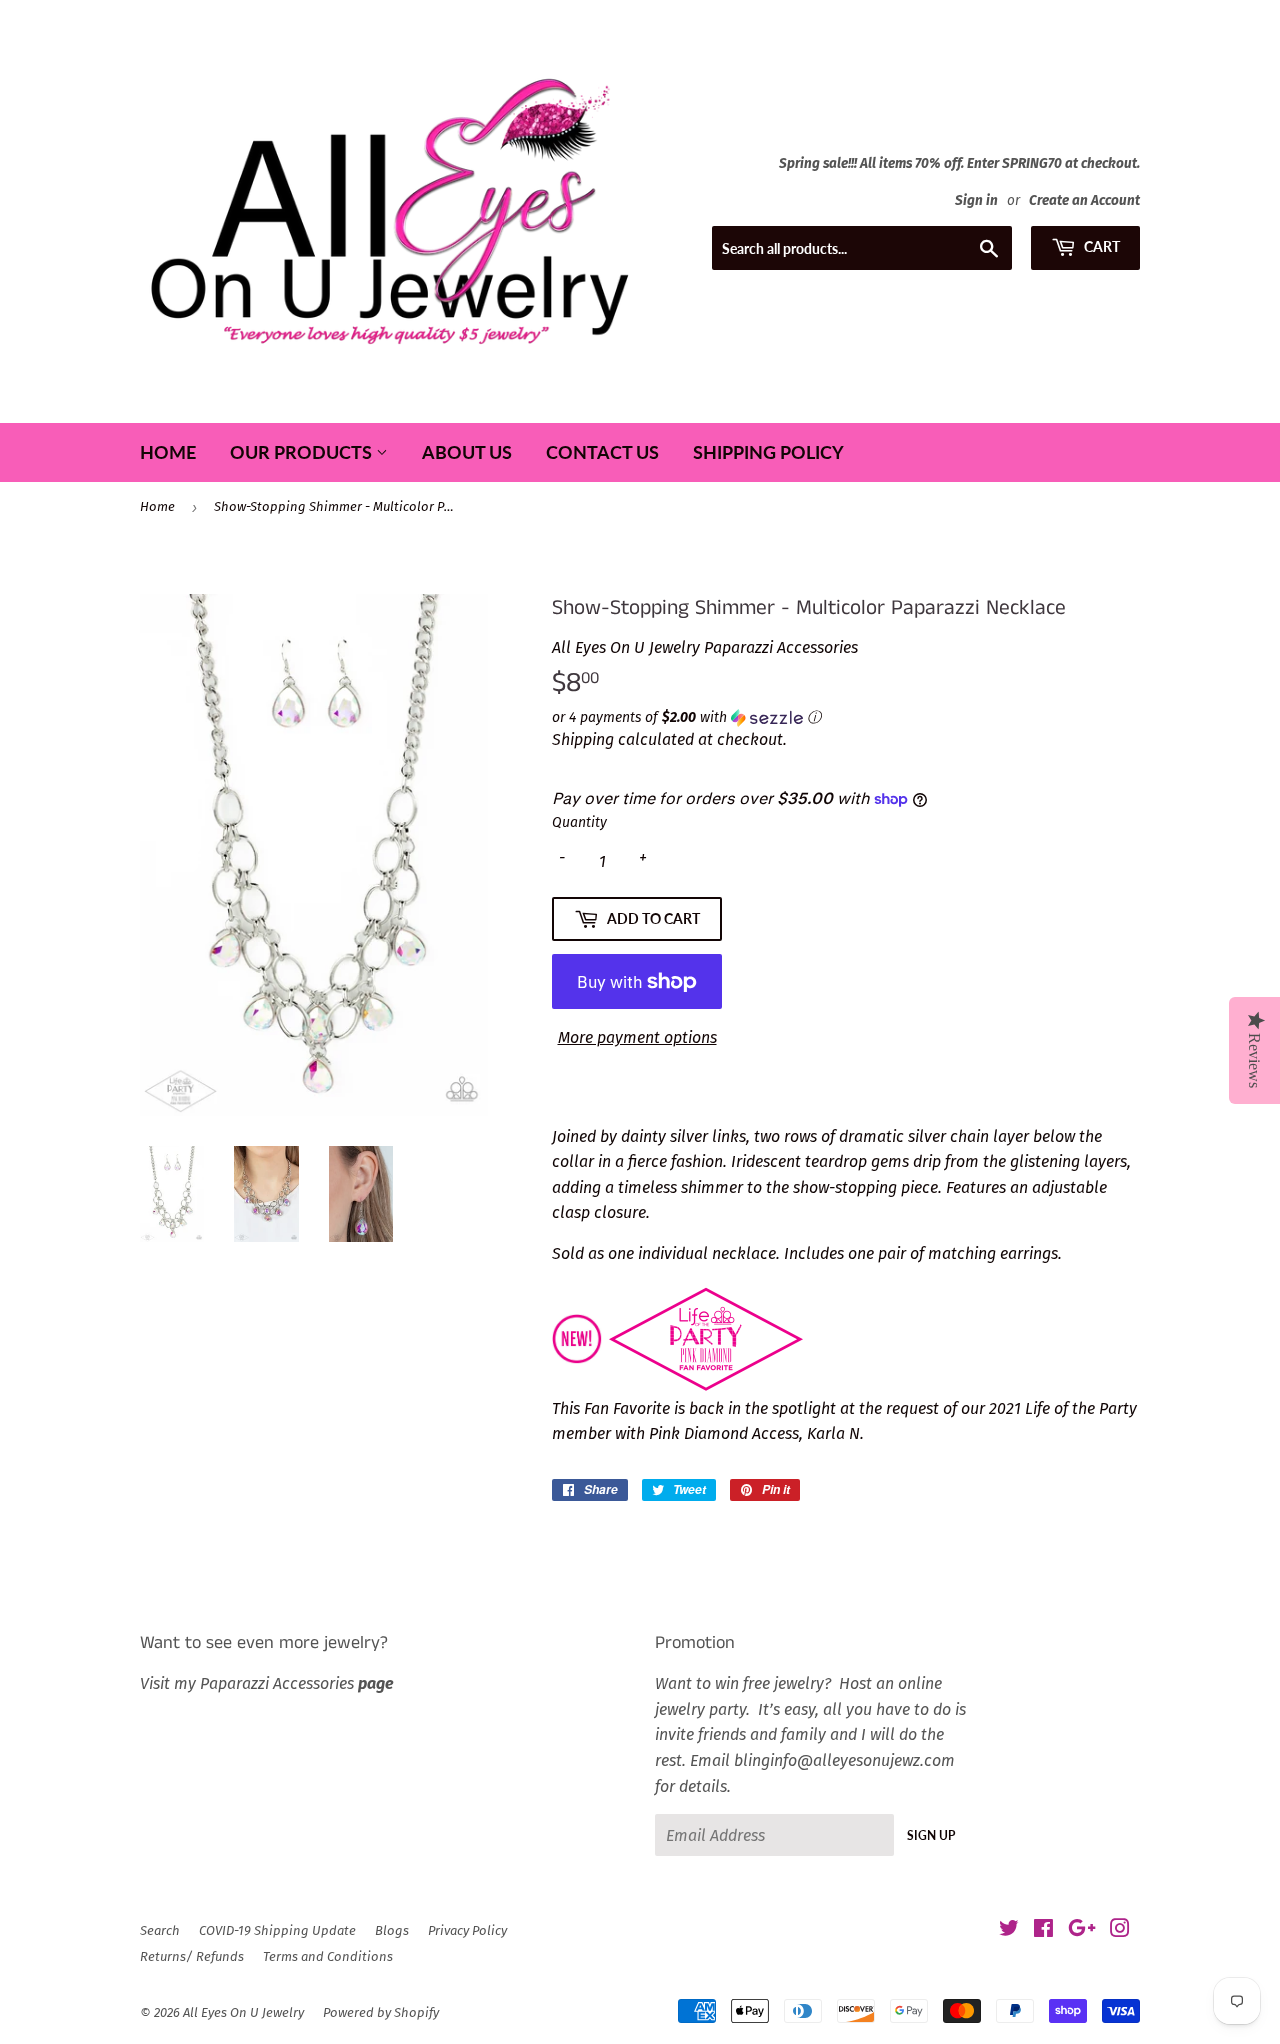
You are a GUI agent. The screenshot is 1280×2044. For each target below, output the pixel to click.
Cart (1100, 246)
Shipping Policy (768, 452)
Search (160, 1930)
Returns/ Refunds (192, 1956)
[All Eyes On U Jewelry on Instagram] (1120, 1930)
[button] (846, 718)
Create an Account (1084, 200)
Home (168, 452)
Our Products (303, 452)
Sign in (976, 200)
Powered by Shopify (381, 2012)
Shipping (583, 739)
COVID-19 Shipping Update (277, 1930)
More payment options (637, 1037)
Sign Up (931, 1835)
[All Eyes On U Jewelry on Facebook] (1043, 1930)
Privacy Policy (467, 1930)
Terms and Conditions (328, 1956)
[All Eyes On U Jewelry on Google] (1082, 1930)
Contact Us (602, 452)
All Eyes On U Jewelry (243, 2012)
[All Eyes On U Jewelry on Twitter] (1009, 1930)
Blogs (392, 1930)
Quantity (579, 822)
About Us (467, 452)
